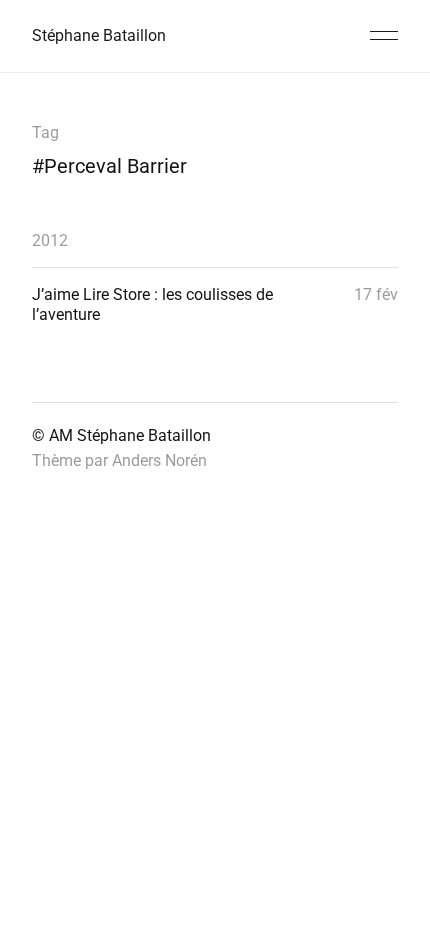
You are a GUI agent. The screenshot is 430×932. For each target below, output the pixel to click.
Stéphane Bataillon (99, 35)
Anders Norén (159, 460)
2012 (50, 240)
